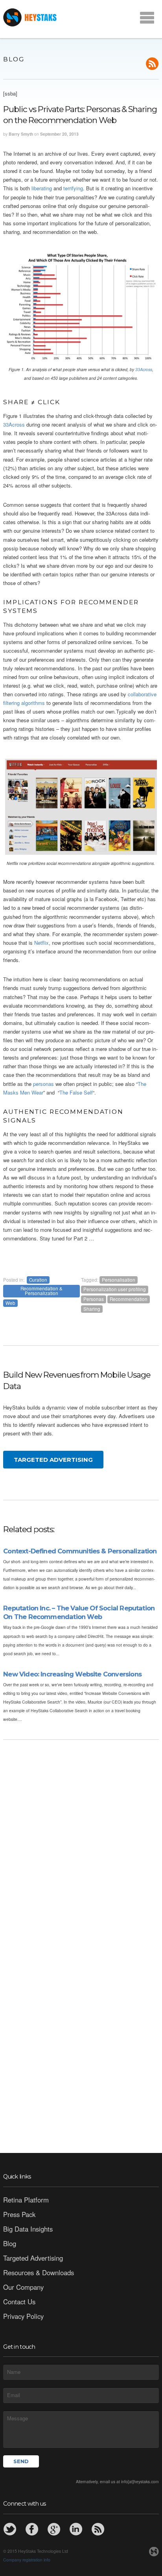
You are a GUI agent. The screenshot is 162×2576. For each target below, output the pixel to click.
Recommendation (129, 1299)
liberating (42, 188)
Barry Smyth (21, 134)
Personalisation (119, 1280)
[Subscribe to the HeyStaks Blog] (98, 2529)
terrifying (73, 188)
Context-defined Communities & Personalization (80, 1551)
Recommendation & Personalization (41, 1291)
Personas (94, 1299)
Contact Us (19, 2302)
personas (43, 1084)
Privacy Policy (23, 2316)
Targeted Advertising (53, 1460)
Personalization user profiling (115, 1289)
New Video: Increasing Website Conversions (72, 1674)
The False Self (76, 1092)
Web (10, 1303)
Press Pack (19, 2214)
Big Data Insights (28, 2229)
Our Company (23, 2287)
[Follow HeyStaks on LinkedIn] (76, 2529)
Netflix (41, 943)
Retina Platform (26, 2200)
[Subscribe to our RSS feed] (152, 64)
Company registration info (27, 2560)
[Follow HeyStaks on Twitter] (10, 2529)
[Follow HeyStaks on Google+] (54, 2529)
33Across (144, 369)
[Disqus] (81, 1841)
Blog (10, 2243)
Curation (38, 1280)
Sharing (92, 1309)
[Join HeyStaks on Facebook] (32, 2529)
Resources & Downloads (39, 2272)
